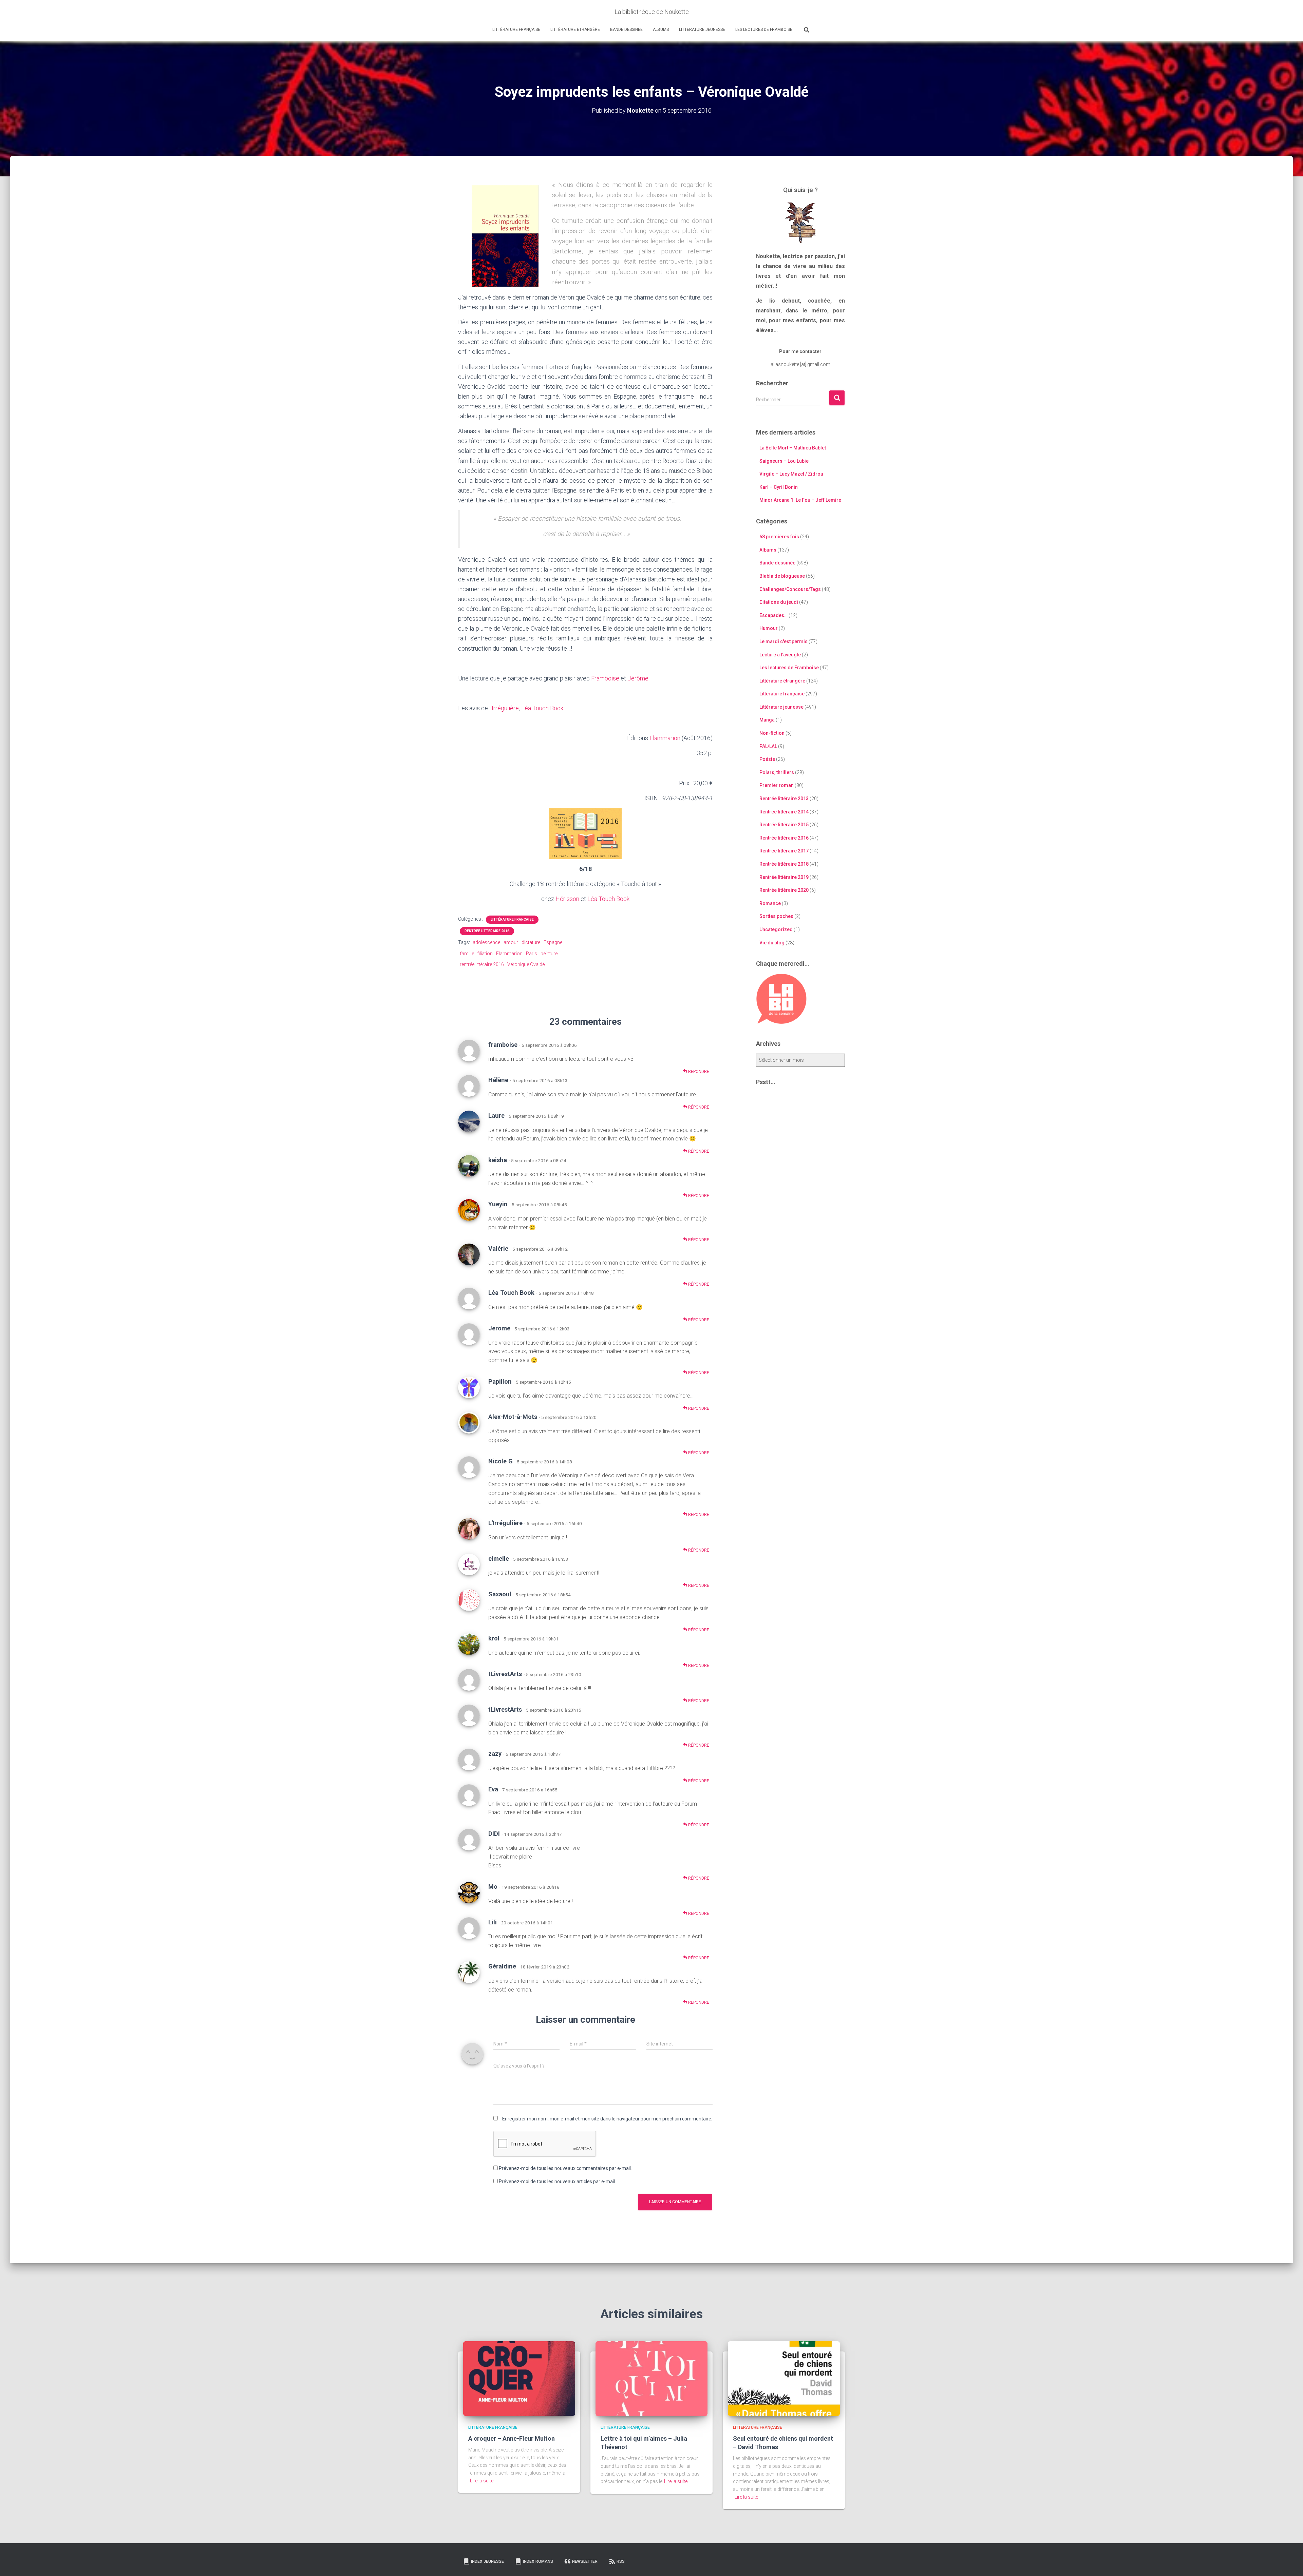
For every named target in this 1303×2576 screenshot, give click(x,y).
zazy (495, 1754)
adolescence (486, 942)
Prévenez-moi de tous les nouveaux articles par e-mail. (557, 2181)
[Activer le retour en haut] (1290, 2562)
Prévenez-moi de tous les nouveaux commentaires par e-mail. (565, 2168)
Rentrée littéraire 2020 (784, 890)
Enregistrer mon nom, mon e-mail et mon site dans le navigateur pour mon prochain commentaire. (607, 2119)
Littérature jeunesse (702, 30)
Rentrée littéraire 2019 (784, 877)
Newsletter (585, 2561)
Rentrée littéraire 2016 (487, 931)
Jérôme (638, 678)
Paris (532, 954)
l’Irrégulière (504, 708)
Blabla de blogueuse (782, 576)
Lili (493, 1922)
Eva (493, 1789)
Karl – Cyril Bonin (779, 487)
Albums (661, 30)
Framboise (605, 678)
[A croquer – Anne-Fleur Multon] (519, 2378)
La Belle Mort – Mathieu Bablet (793, 448)
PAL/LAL (768, 746)
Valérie (498, 1248)
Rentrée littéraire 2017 (784, 851)
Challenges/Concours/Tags (790, 589)
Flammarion (665, 738)
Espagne (553, 942)
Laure (496, 1116)
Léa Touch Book (542, 708)
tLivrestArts (505, 1674)
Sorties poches (776, 916)
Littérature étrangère (575, 30)
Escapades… (773, 615)
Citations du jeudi (779, 602)
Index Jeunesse (487, 2561)
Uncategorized (776, 929)
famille (467, 954)
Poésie (767, 759)
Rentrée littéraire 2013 (784, 799)
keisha (498, 1160)
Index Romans (538, 2561)
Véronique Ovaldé (526, 964)
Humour (769, 628)
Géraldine (502, 1966)
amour (511, 942)
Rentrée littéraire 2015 (784, 825)
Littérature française (516, 30)
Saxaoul (500, 1594)
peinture (549, 954)
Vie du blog (772, 943)
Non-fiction (772, 733)
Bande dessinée (626, 30)
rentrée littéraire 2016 (482, 964)
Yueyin (498, 1204)
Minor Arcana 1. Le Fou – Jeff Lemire (800, 500)
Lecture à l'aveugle (780, 655)
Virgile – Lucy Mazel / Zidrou (791, 474)
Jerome (499, 1328)
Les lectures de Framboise (764, 30)
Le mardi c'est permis (783, 641)
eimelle (499, 1559)
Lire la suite (482, 2481)
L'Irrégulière (505, 1523)
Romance (770, 903)
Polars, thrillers (777, 772)
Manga (767, 720)
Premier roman (777, 785)
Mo (493, 1887)
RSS (621, 2561)
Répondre (698, 1072)
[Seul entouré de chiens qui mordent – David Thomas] (784, 2378)
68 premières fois (779, 537)
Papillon (500, 1381)
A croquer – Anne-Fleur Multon (512, 2438)
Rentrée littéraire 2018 (784, 864)
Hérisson (567, 899)
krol (494, 1638)
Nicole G (501, 1461)
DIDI (494, 1834)
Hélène (498, 1080)
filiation (485, 954)
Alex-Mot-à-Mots (513, 1417)
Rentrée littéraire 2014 (784, 812)
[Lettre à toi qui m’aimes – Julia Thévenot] (651, 2378)
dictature (531, 942)
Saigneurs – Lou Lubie (784, 461)
